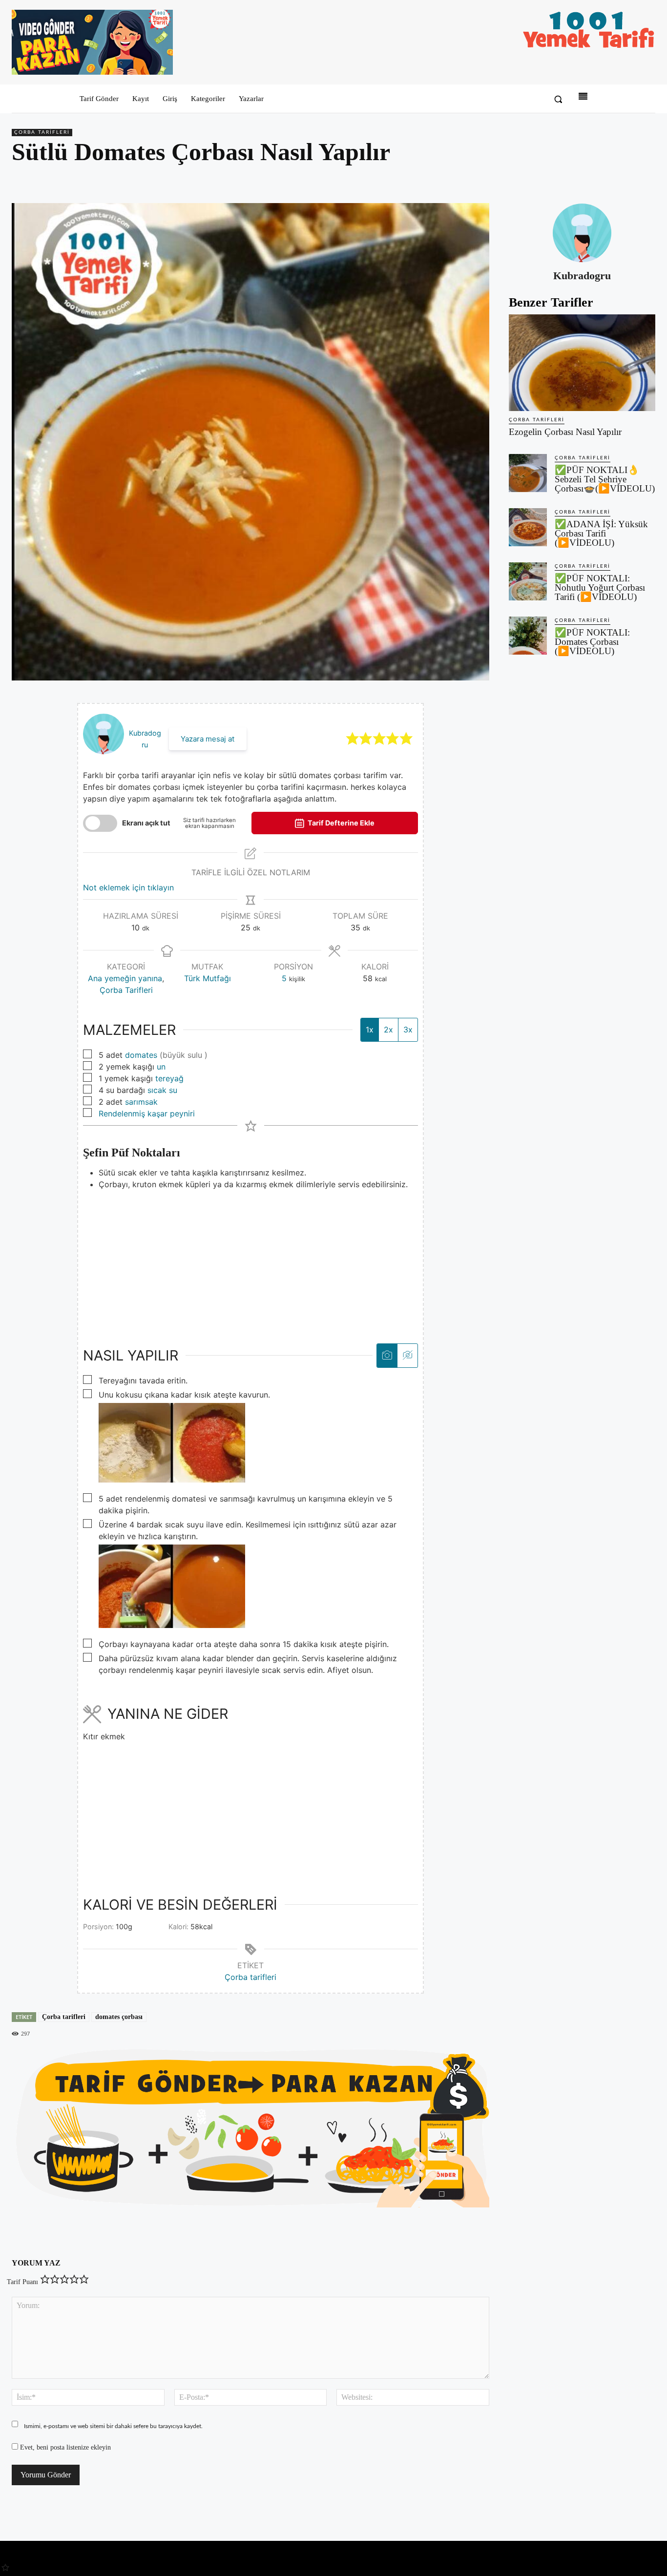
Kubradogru (582, 276)
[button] (558, 99)
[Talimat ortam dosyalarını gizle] (407, 1355)
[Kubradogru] (582, 233)
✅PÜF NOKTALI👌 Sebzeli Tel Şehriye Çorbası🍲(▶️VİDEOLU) (605, 479)
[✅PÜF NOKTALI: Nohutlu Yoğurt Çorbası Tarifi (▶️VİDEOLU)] (528, 581)
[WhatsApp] (623, 180)
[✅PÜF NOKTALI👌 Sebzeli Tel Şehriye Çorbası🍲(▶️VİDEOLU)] (528, 473)
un (161, 1067)
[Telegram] (646, 180)
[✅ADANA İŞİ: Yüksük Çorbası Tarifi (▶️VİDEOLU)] (528, 527)
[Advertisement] (250, 1258)
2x (388, 1030)
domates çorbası (119, 2017)
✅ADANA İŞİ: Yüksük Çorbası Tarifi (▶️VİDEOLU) (601, 533)
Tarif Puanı (22, 2282)
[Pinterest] (601, 180)
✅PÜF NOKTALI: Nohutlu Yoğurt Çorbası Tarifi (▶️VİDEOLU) (600, 587)
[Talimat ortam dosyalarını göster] (387, 1355)
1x (370, 1030)
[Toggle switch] (100, 823)
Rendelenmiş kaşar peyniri (147, 1113)
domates (141, 1055)
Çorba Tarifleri (42, 132)
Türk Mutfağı (208, 978)
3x (408, 1030)
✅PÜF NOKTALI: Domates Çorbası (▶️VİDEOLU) (592, 642)
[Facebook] (578, 180)
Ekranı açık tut (146, 823)
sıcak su (162, 1090)
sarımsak (141, 1102)
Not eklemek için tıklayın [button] (128, 887)
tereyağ (169, 1078)
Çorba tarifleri (250, 1977)
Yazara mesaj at (208, 739)
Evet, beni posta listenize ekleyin (64, 2447)
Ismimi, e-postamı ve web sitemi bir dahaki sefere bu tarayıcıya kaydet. (113, 2426)
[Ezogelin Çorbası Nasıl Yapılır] (582, 363)
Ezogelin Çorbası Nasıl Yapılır (565, 432)
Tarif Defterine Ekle (340, 823)
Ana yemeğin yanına (125, 978)
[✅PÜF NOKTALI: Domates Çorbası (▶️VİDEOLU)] (528, 636)
